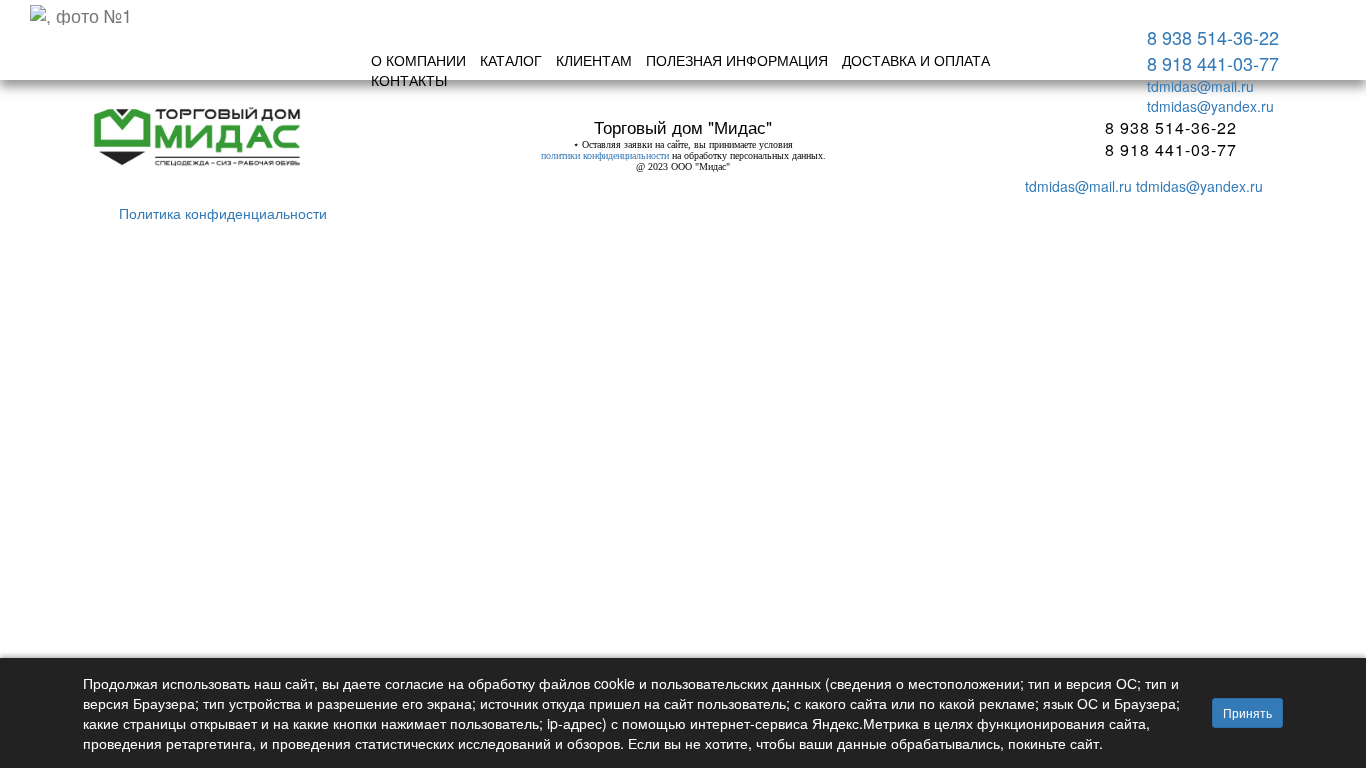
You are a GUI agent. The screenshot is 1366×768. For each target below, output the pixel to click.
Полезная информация (737, 60)
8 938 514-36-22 (1213, 37)
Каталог (511, 60)
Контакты (409, 80)
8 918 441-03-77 (1213, 63)
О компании (418, 60)
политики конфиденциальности (605, 155)
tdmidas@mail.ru (1200, 86)
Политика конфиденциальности (223, 213)
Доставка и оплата (916, 60)
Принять (1247, 712)
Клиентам (594, 60)
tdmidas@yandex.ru (1210, 106)
